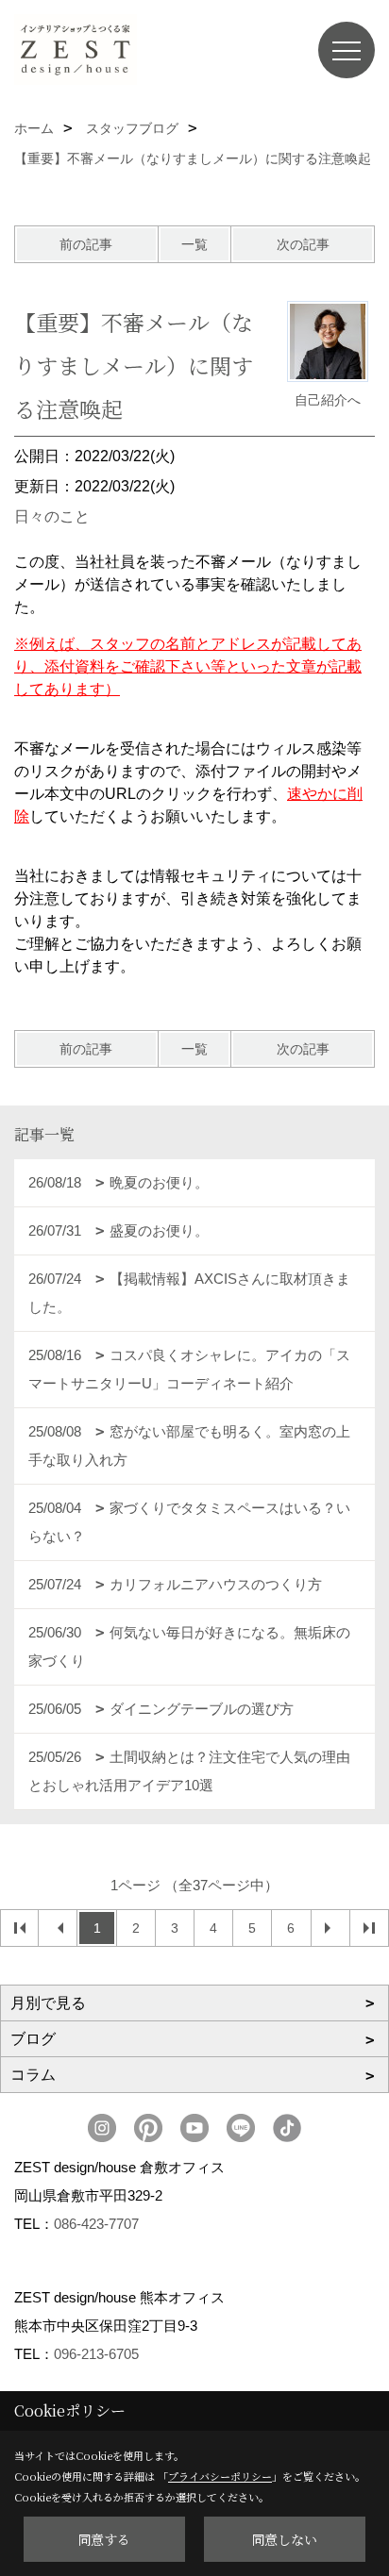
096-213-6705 (96, 2354)
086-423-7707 (96, 2224)
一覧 (194, 244)
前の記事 (86, 244)
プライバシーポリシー (220, 2476)
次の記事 (303, 244)
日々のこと (52, 516)
